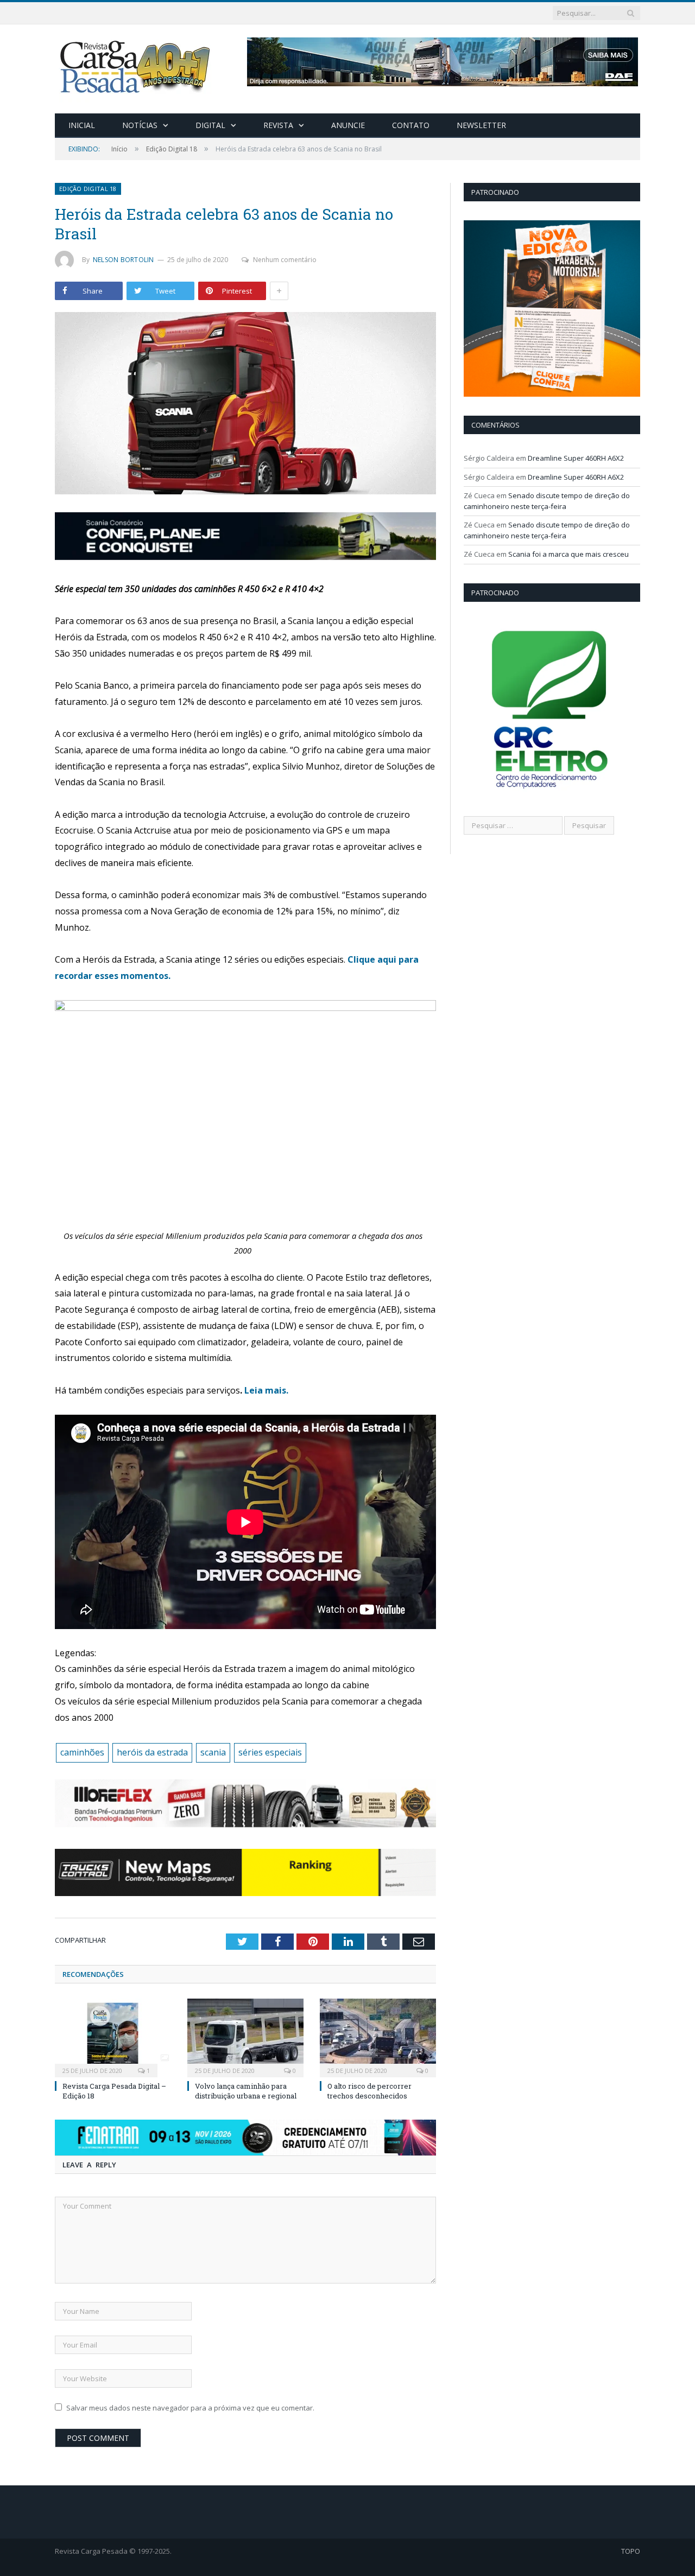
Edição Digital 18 (88, 189)
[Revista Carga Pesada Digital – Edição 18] (113, 2037)
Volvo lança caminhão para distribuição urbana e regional (246, 2091)
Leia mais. (266, 1390)
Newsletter (481, 125)
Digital (210, 125)
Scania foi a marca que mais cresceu (568, 554)
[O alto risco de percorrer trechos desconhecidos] (378, 2037)
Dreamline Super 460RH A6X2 (576, 458)
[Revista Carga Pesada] (136, 66)
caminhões (82, 1752)
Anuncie (348, 125)
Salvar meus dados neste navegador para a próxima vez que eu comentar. (190, 2408)
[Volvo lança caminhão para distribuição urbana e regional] (245, 2037)
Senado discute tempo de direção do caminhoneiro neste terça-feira (547, 501)
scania (213, 1752)
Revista (278, 125)
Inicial (82, 125)
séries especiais (270, 1752)
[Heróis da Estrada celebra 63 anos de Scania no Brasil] (245, 405)
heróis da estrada (152, 1752)
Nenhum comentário (285, 260)
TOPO (631, 2551)
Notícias (140, 125)
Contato (411, 125)
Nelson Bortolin (124, 260)
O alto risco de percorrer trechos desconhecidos (369, 2091)
